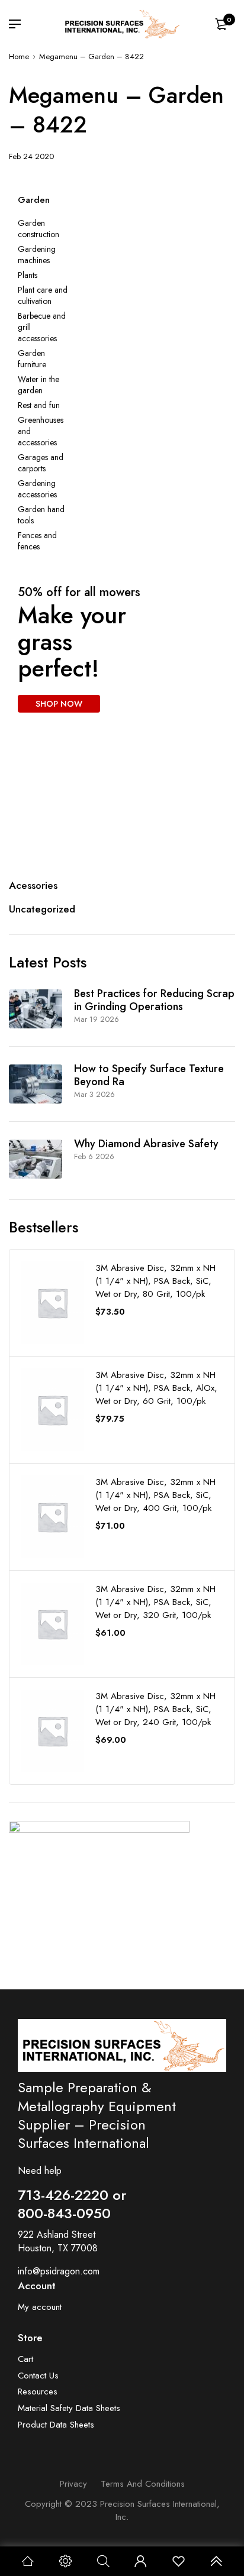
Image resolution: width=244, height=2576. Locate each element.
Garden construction (38, 229)
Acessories (33, 885)
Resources (38, 2392)
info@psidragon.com (59, 2271)
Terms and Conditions (143, 2484)
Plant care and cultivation (43, 296)
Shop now (55, 1939)
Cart (25, 2359)
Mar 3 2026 (94, 1094)
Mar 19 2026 (97, 1019)
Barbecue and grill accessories (42, 327)
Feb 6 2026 (94, 1156)
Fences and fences (37, 541)
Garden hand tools (41, 515)
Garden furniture (32, 359)
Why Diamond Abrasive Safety (146, 1144)
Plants (28, 275)
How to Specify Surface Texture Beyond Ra (149, 1075)
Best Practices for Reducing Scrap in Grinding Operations (154, 1000)
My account (40, 2307)
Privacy (73, 2484)
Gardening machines (37, 255)
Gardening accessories (37, 489)
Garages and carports (41, 463)
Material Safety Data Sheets (69, 2408)
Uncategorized (42, 909)
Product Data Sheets (56, 2425)
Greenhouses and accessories (41, 431)
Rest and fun (39, 405)
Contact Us (38, 2376)
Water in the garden (38, 385)
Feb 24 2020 (31, 156)
